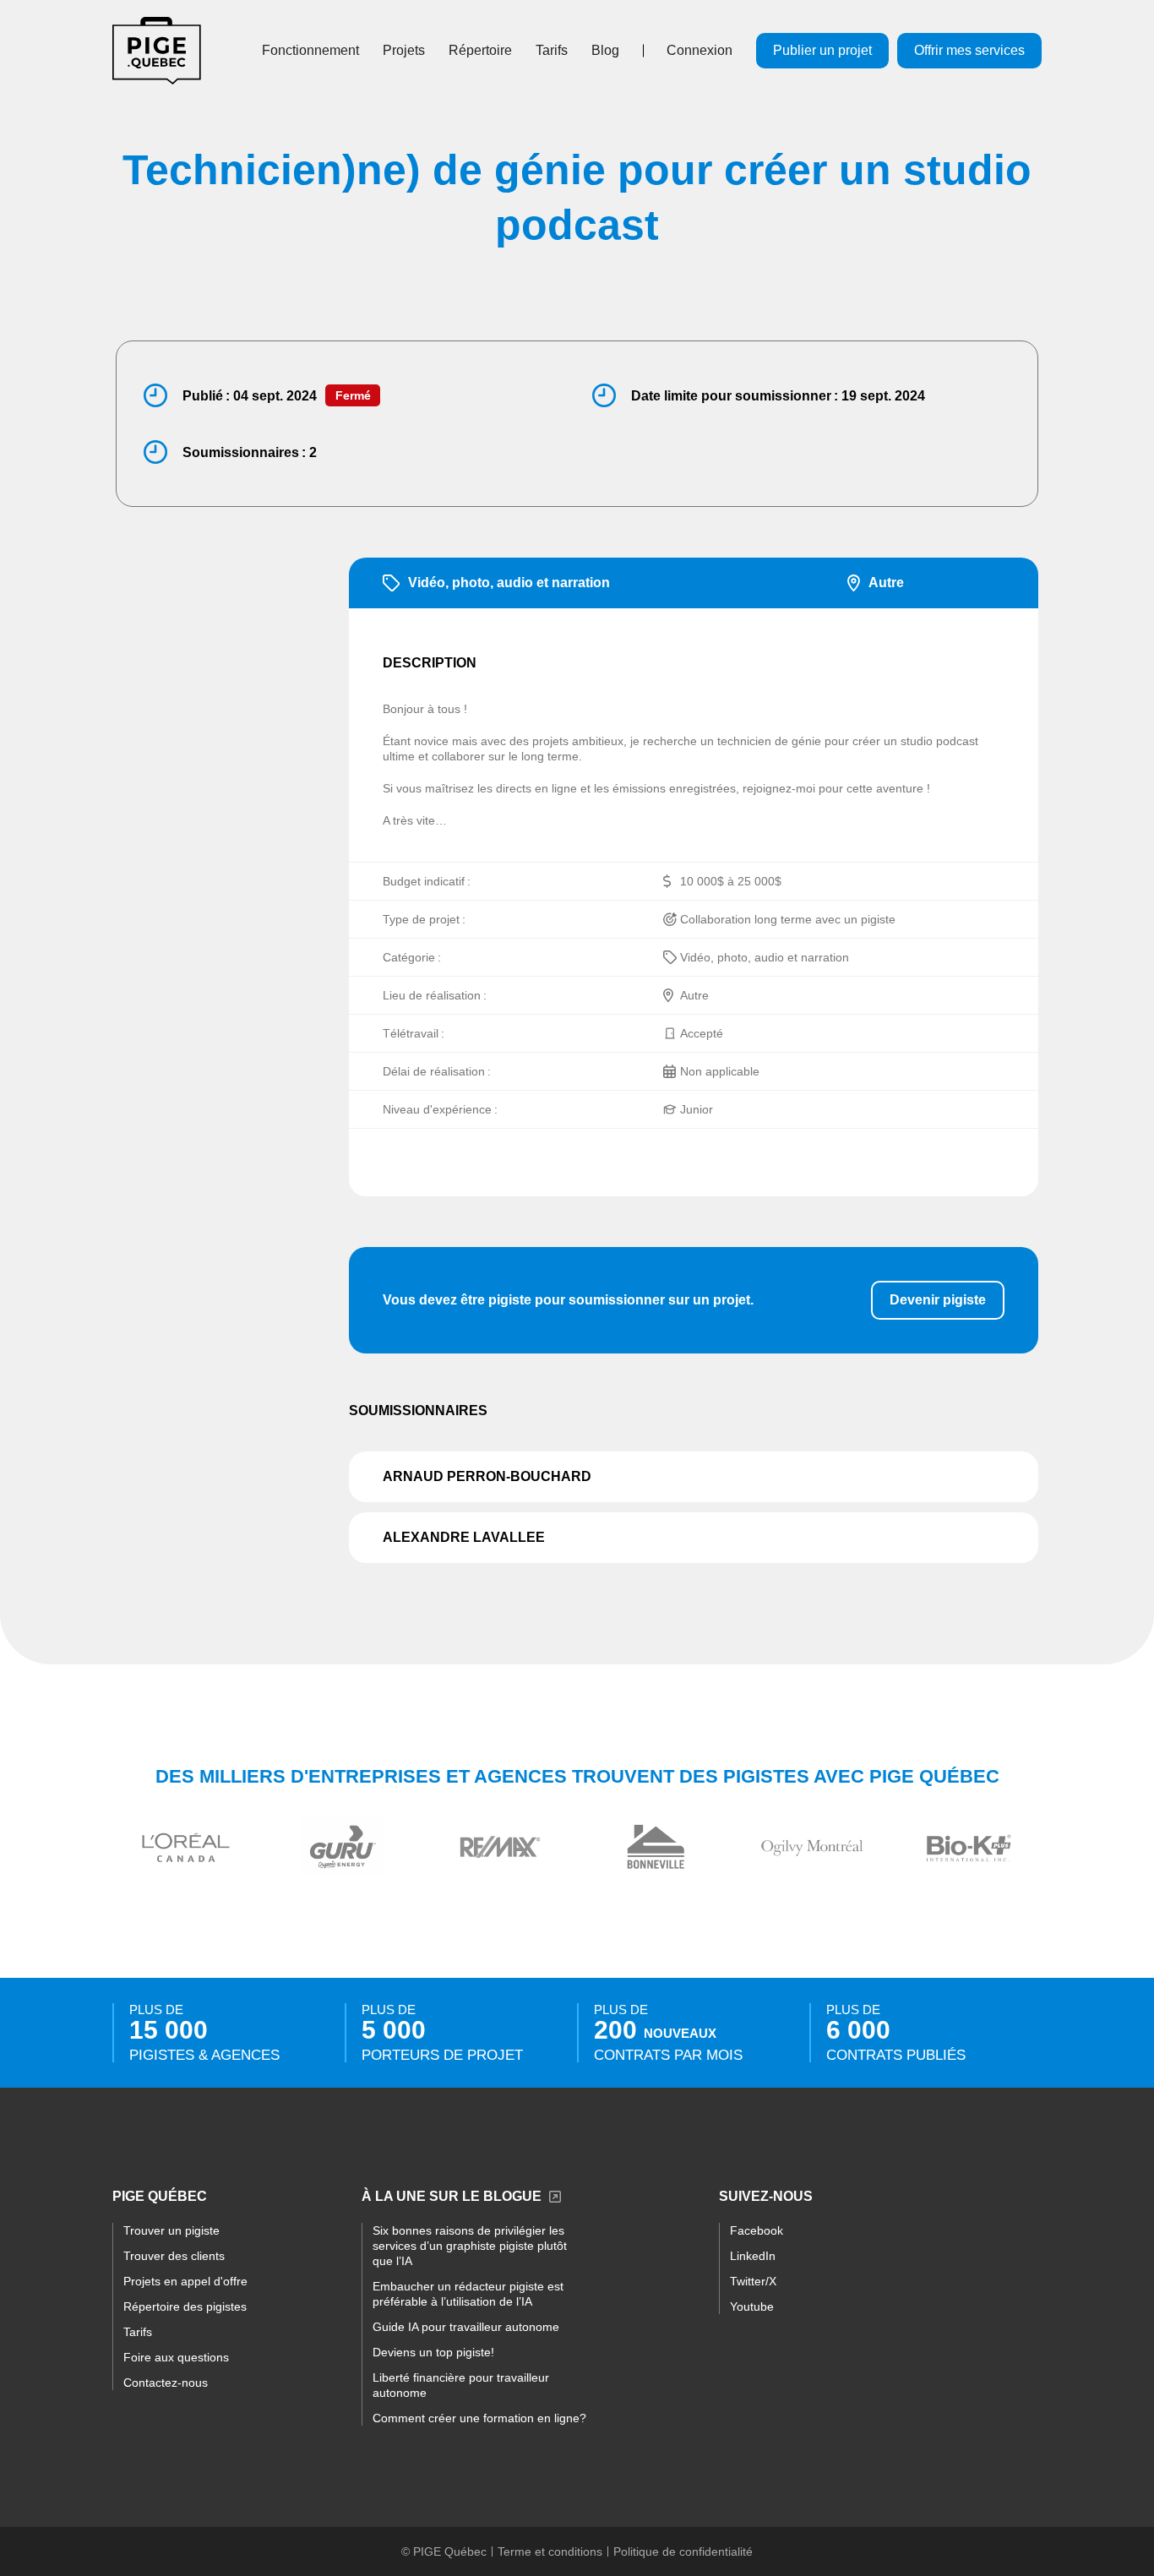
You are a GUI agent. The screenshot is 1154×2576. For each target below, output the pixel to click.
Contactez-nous (166, 2383)
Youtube (752, 2306)
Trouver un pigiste (171, 2230)
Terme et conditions (550, 2551)
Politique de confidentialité (683, 2551)
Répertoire (480, 50)
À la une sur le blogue (452, 2196)
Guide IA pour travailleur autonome (466, 2327)
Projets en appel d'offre (185, 2281)
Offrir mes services (969, 50)
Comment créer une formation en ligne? (479, 2418)
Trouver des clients (174, 2256)
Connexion (699, 50)
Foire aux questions (176, 2357)
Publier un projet (822, 50)
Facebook (757, 2230)
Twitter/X (753, 2281)
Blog (605, 50)
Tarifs (552, 50)
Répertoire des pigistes (185, 2306)
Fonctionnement (310, 50)
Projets (404, 50)
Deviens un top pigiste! (433, 2352)
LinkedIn (753, 2256)
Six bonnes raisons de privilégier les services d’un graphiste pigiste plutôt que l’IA (470, 2246)
